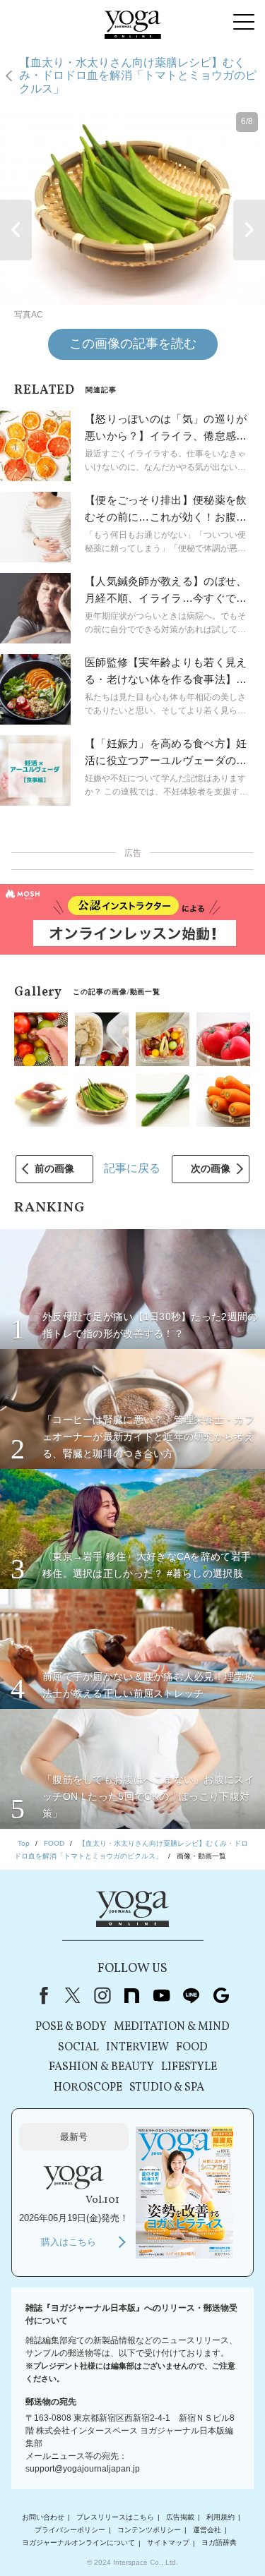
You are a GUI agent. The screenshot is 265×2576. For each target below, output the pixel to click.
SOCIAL (78, 2048)
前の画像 (54, 1168)
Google (221, 1995)
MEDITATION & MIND (172, 2027)
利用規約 (220, 2517)
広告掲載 (180, 2517)
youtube (162, 1995)
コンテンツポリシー (149, 2530)
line (192, 1995)
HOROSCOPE (88, 2088)
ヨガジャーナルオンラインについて (78, 2543)
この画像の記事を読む (133, 344)
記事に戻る (132, 1168)
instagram (102, 1995)
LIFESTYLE (189, 2067)
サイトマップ (168, 2543)
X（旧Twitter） (73, 1995)
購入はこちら (69, 2242)
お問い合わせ (43, 2517)
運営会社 (207, 2530)
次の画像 (211, 1168)
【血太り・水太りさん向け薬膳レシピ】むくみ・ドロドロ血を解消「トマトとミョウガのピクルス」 (138, 75)
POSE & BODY (71, 2027)
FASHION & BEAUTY (101, 2067)
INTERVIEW (137, 2048)
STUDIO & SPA (167, 2088)
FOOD (192, 2048)
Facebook (41, 1995)
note (132, 1995)
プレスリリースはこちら (115, 2517)
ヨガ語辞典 (219, 2543)
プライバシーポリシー (70, 2530)
